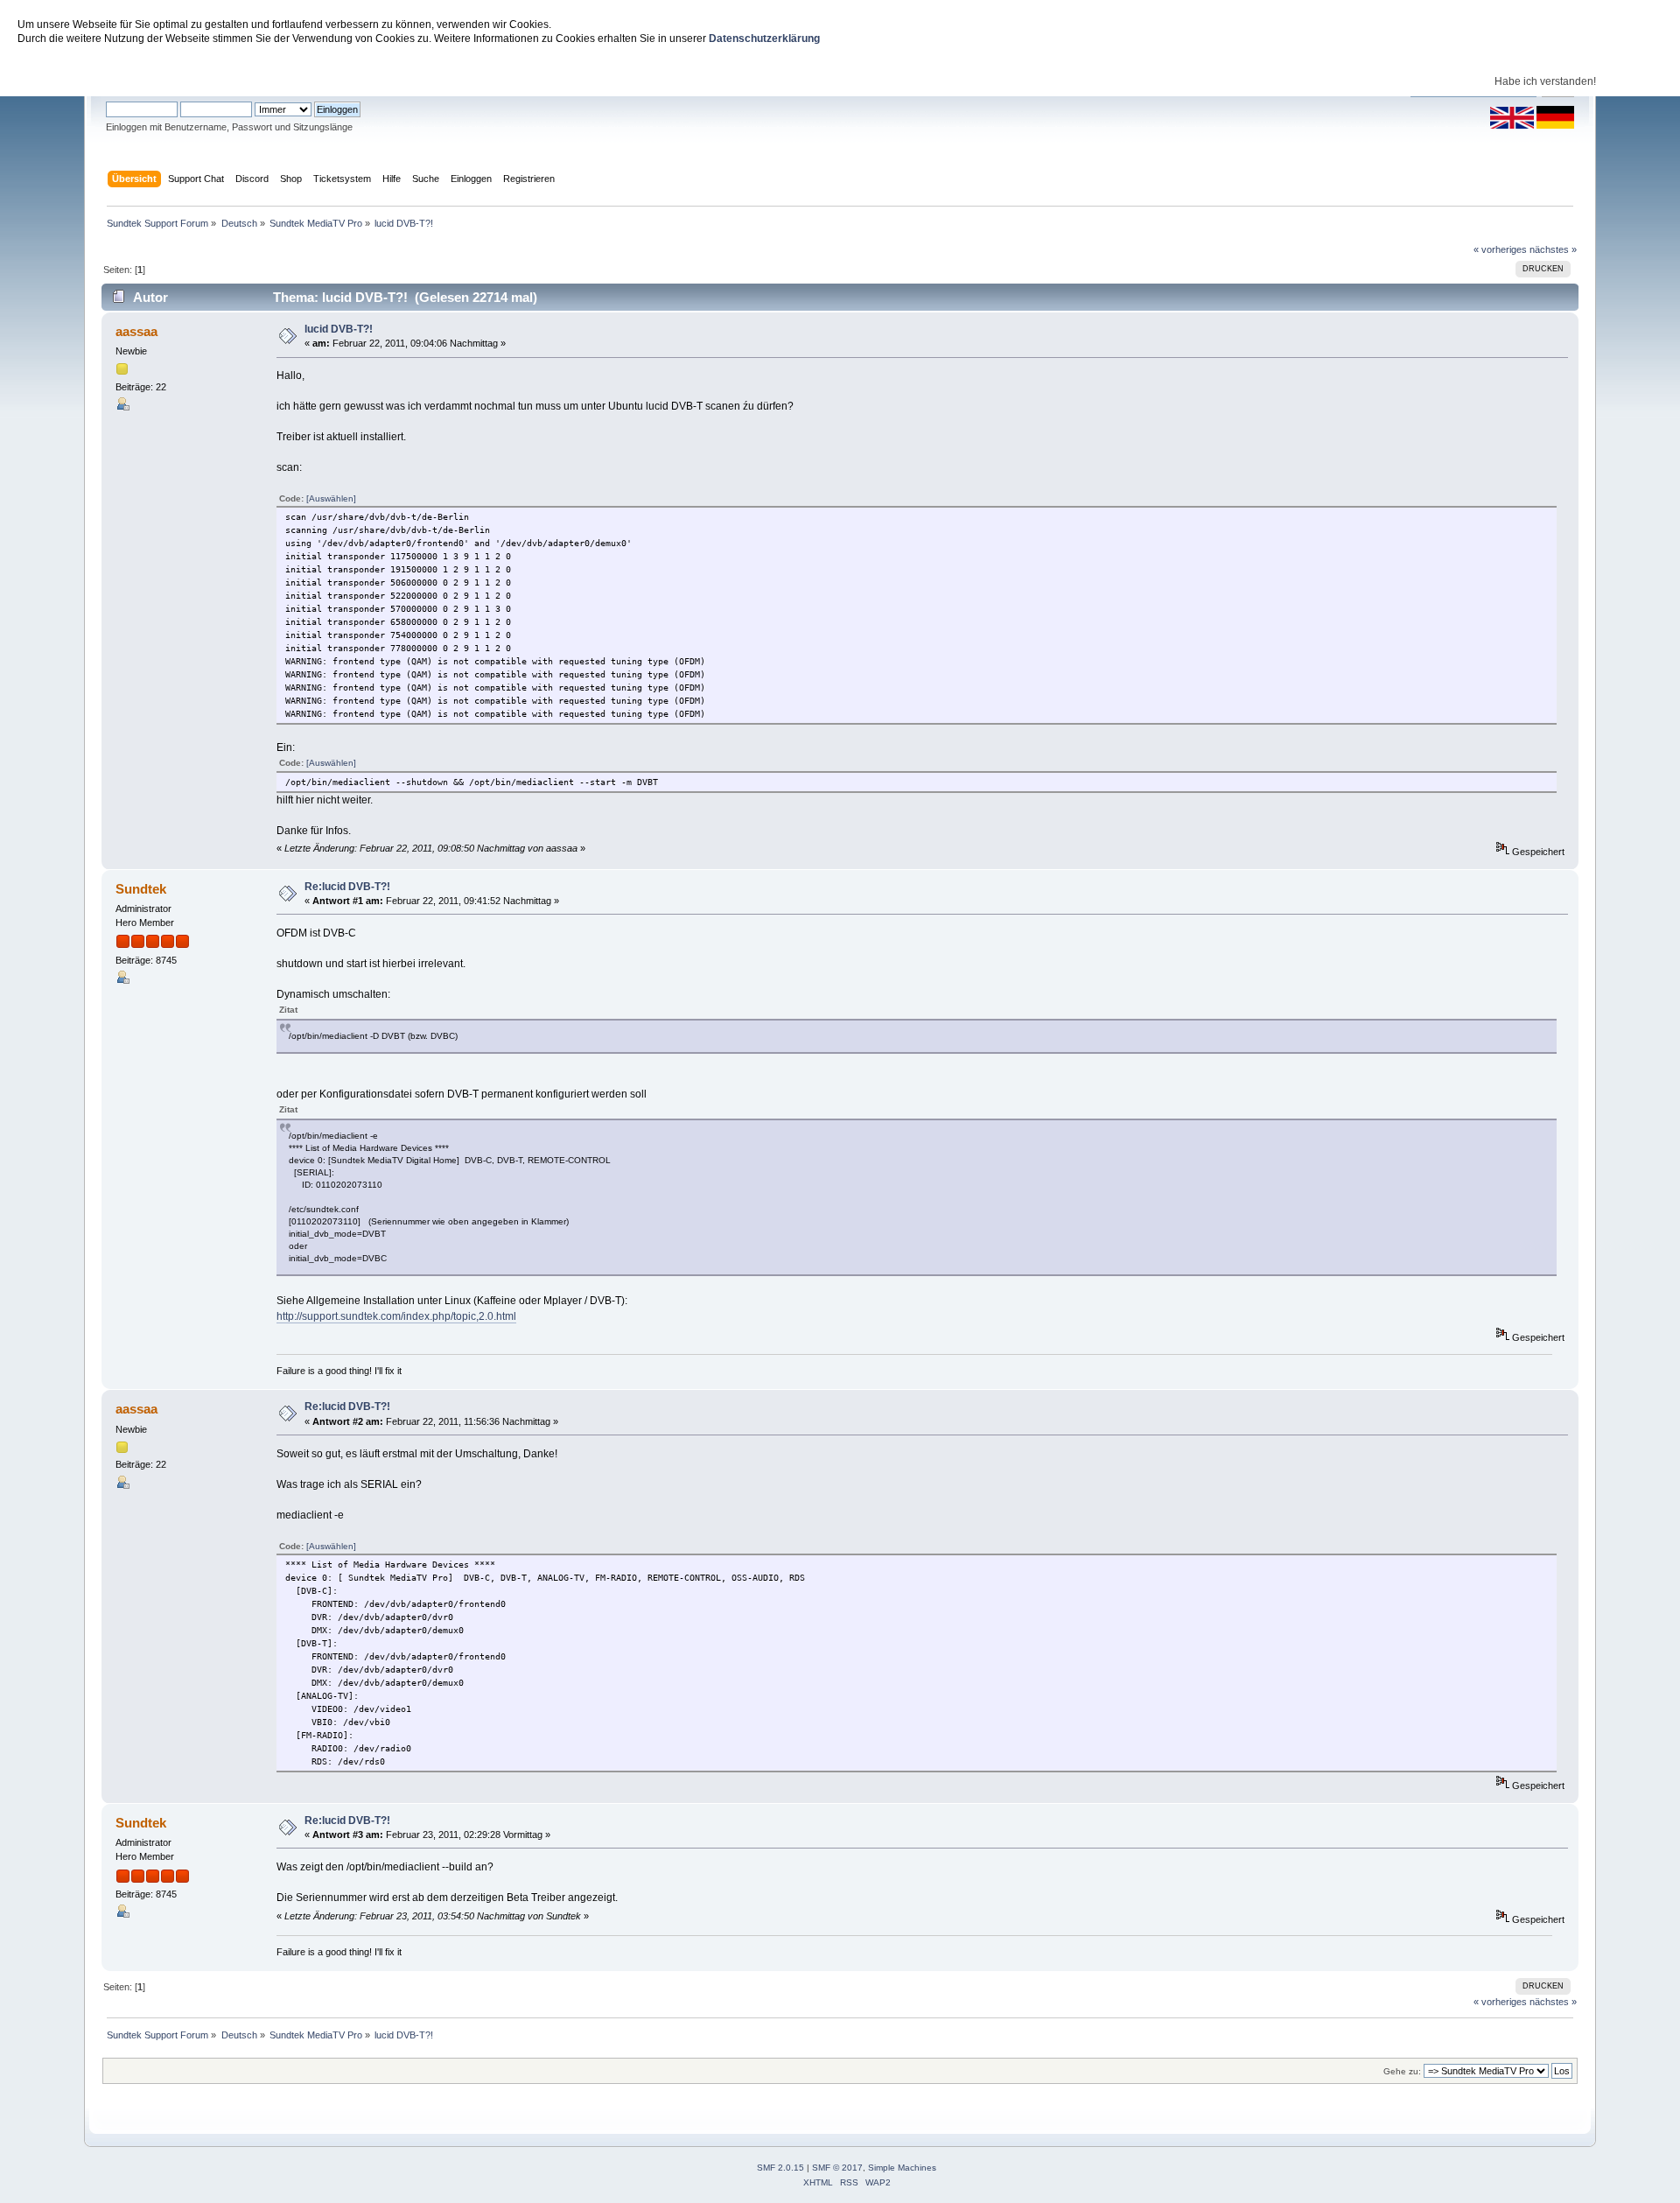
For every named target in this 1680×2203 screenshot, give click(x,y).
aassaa (136, 331)
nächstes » (1553, 249)
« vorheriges (1500, 249)
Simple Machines (902, 2168)
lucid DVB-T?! (339, 329)
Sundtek (141, 889)
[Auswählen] (331, 498)
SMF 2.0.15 (780, 2168)
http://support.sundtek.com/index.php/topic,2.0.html (396, 1316)
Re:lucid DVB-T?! (347, 887)
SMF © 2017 (837, 2168)
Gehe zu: (1402, 2071)
